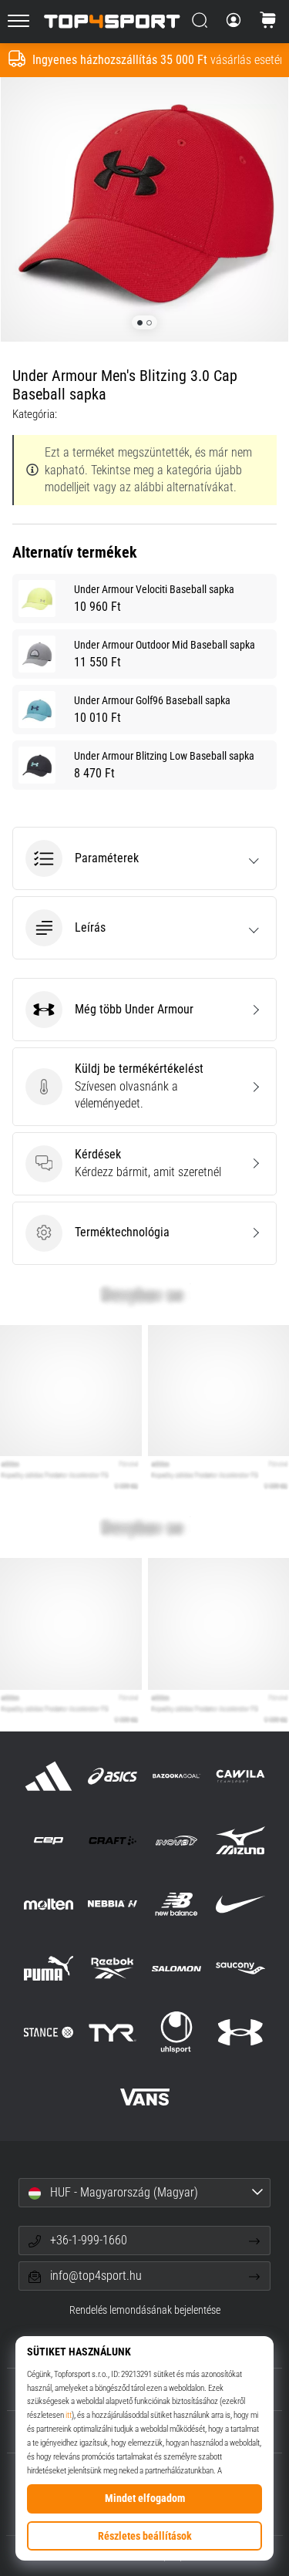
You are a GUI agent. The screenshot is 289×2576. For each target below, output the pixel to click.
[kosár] (268, 22)
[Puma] (48, 1969)
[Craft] (112, 1840)
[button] (144, 858)
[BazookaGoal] (177, 1776)
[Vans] (144, 2097)
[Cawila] (241, 1776)
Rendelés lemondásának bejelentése (145, 2310)
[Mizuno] (241, 1840)
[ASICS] (112, 1776)
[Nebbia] (112, 1905)
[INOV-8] (177, 1840)
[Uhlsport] (177, 2033)
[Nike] (241, 1905)
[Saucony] (241, 1969)
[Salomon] (177, 1969)
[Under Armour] (241, 2033)
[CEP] (48, 1840)
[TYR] (112, 2033)
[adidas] (48, 1776)
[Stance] (48, 2033)
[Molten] (48, 1905)
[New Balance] (177, 1905)
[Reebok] (112, 1969)
